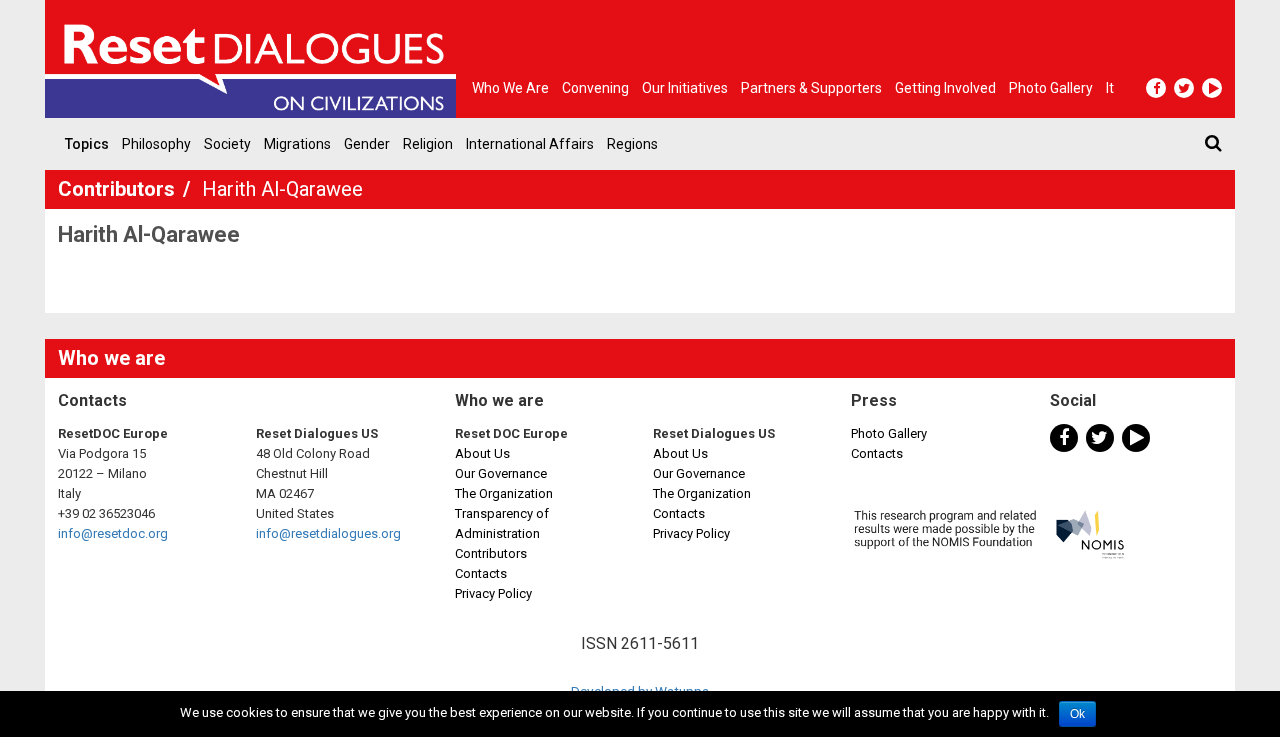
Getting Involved (945, 88)
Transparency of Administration (502, 523)
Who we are (510, 88)
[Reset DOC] (255, 59)
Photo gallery (1051, 88)
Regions (632, 144)
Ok (1077, 714)
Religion (428, 144)
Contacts (481, 573)
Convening (595, 88)
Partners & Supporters (811, 88)
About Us (482, 453)
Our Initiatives (685, 88)
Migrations (297, 144)
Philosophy (156, 144)
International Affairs (530, 144)
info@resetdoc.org (113, 533)
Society (227, 144)
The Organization (504, 493)
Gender (367, 144)
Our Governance (501, 473)
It (1110, 88)
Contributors (119, 189)
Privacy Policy (493, 593)
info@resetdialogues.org (328, 533)
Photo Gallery (889, 433)
